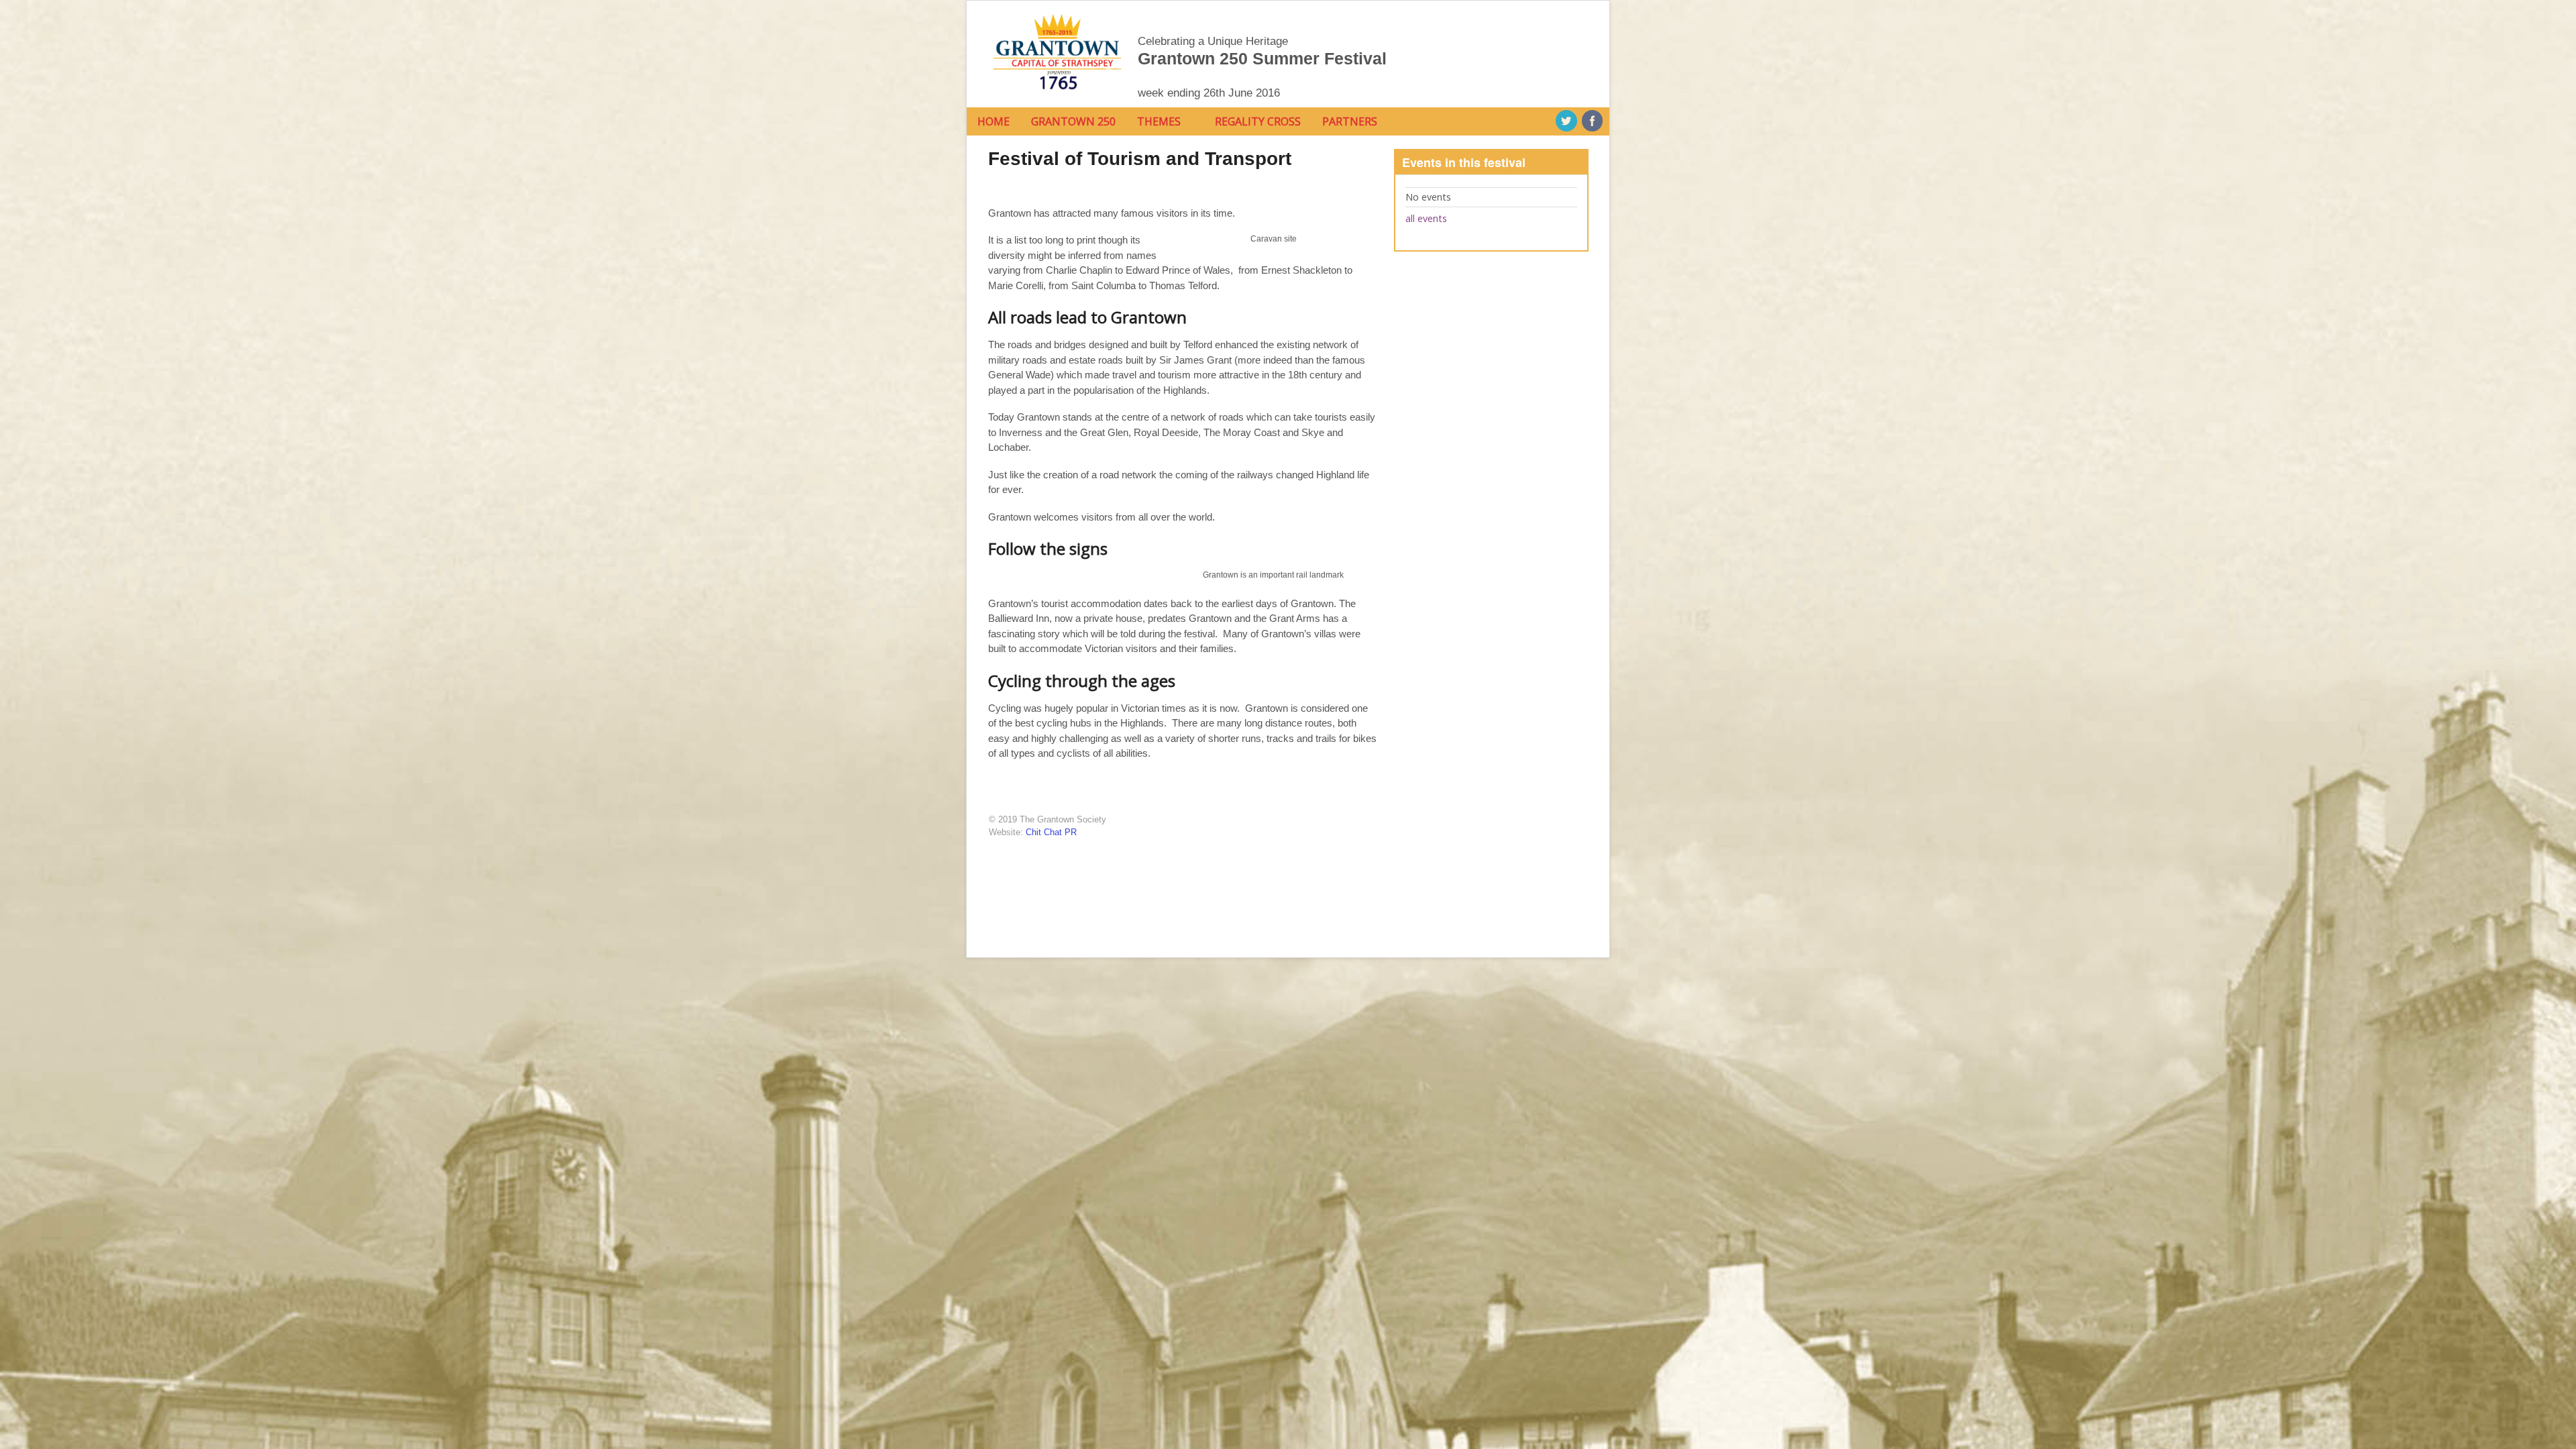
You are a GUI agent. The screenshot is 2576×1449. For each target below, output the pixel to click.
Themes (1159, 121)
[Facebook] (1593, 121)
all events (1426, 218)
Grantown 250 (1073, 121)
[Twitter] (1567, 121)
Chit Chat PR (1051, 832)
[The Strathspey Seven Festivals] (1057, 93)
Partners (1350, 121)
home (994, 121)
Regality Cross (1258, 121)
